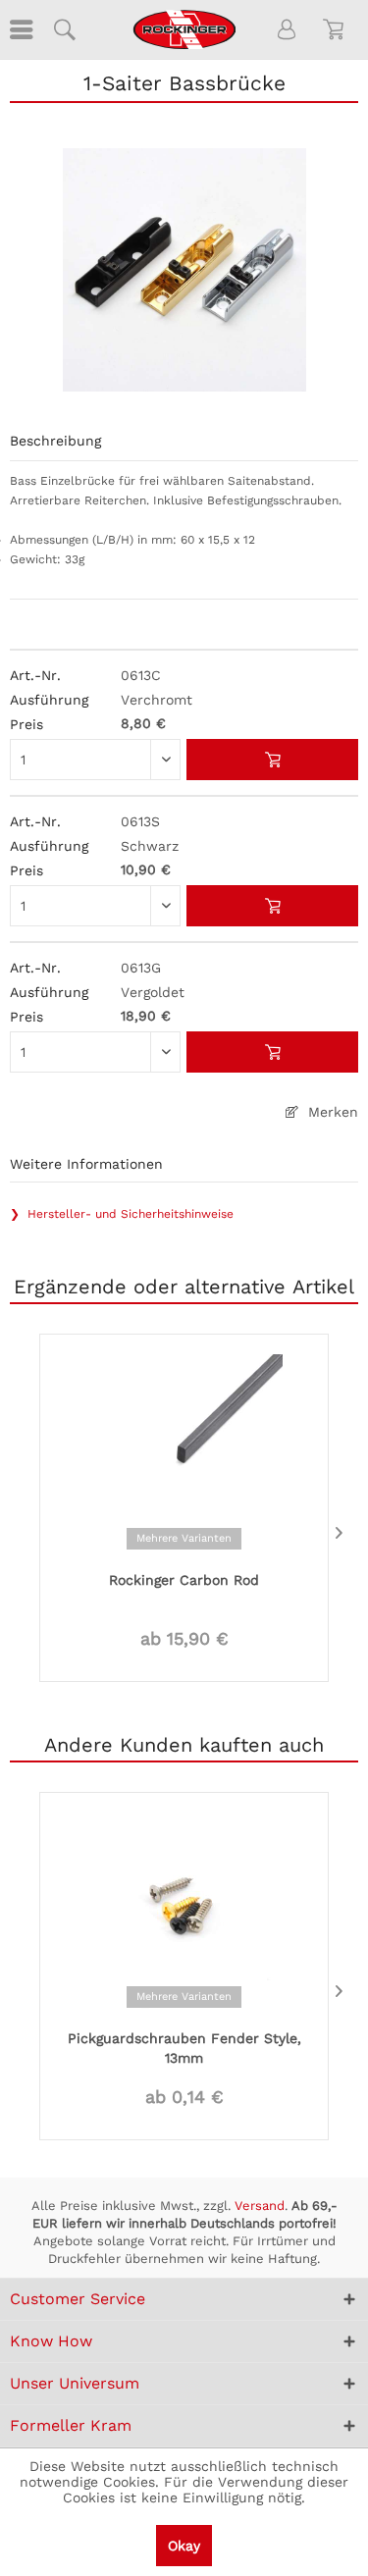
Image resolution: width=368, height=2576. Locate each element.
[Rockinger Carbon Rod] (184, 1450)
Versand (260, 2206)
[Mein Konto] (288, 29)
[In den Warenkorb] (272, 760)
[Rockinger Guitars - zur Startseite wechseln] (184, 29)
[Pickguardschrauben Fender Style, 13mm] (184, 1909)
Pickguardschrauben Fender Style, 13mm (184, 2048)
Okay (184, 2546)
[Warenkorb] (337, 29)
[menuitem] (20, 29)
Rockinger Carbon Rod (184, 1580)
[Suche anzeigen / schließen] (64, 29)
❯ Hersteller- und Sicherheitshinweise (122, 1214)
